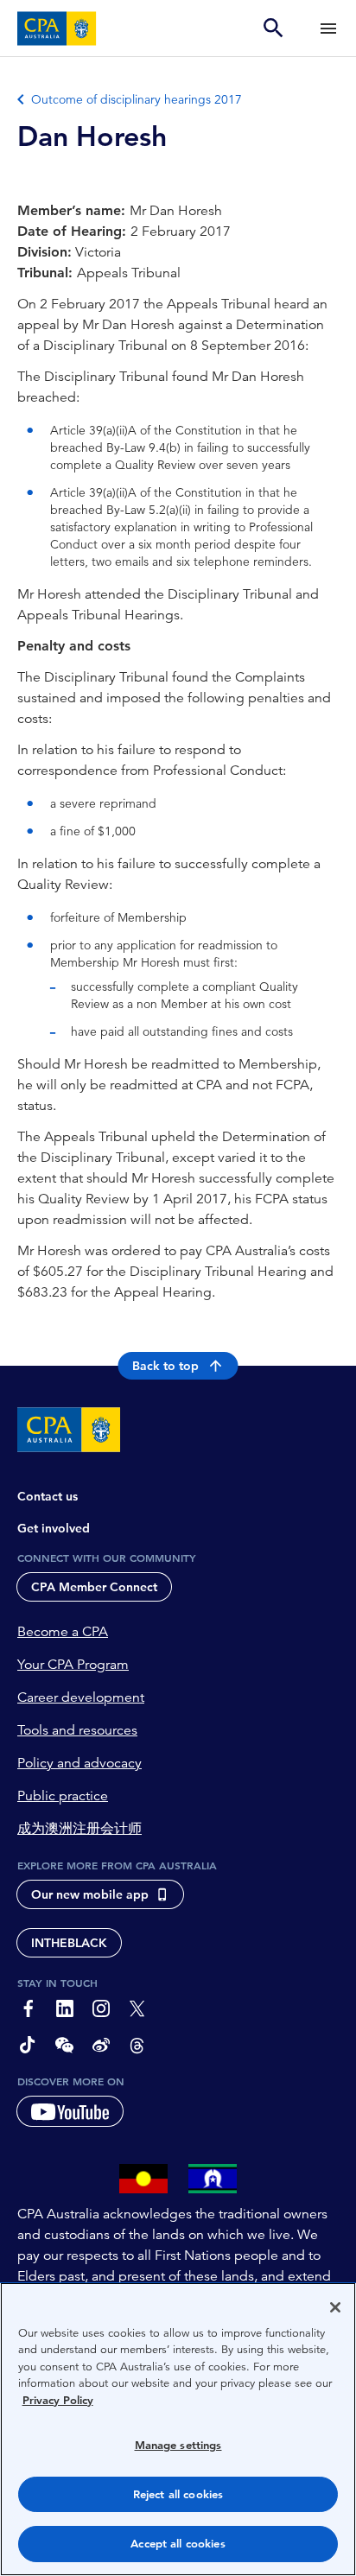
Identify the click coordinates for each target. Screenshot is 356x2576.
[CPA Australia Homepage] (57, 29)
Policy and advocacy (79, 1763)
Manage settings (178, 2445)
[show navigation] (328, 28)
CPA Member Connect (94, 1587)
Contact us (48, 1496)
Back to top (165, 1366)
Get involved (54, 1528)
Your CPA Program (73, 1665)
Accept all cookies (178, 2544)
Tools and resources (77, 1730)
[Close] (335, 2307)
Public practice (63, 1796)
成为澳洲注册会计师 (79, 1829)
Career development (81, 1697)
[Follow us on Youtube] (70, 2111)
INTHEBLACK (69, 1943)
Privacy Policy (58, 2400)
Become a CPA (63, 1632)
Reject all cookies (178, 2494)
